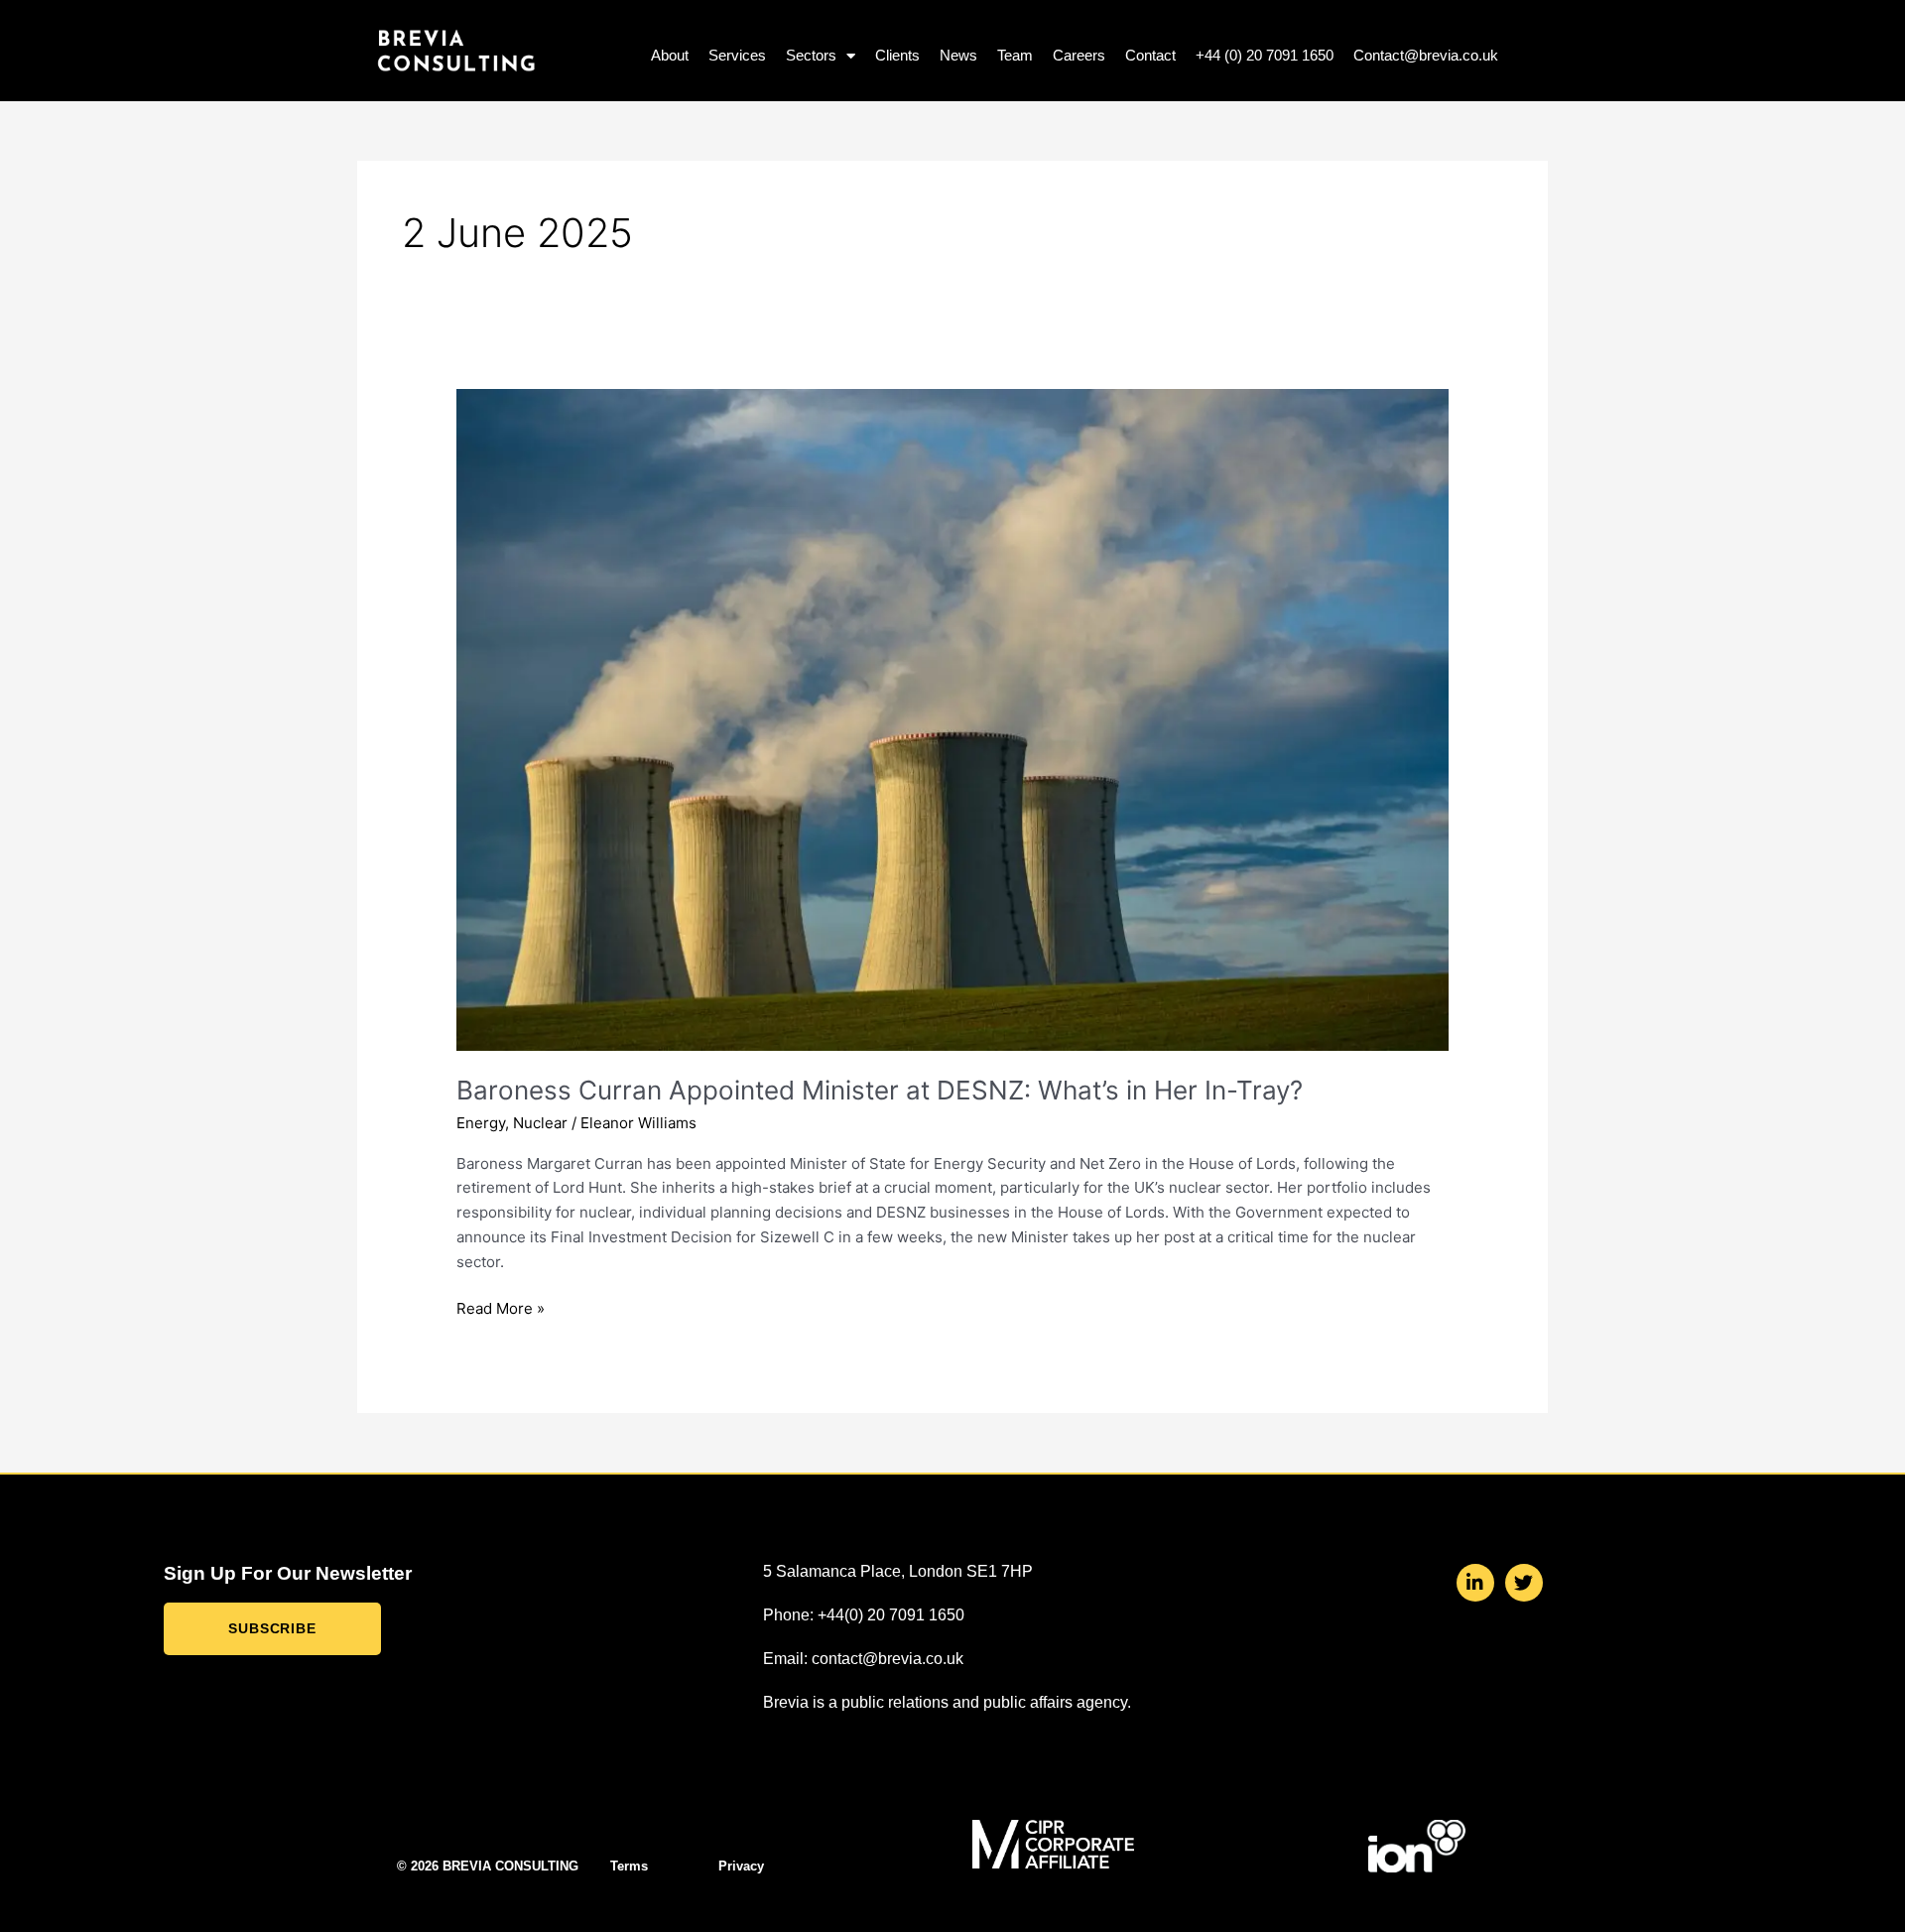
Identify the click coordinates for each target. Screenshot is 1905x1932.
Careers (1079, 55)
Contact (1150, 55)
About (670, 55)
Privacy (741, 1866)
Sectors (811, 55)
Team (1015, 55)
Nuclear (540, 1123)
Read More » (501, 1307)
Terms (629, 1866)
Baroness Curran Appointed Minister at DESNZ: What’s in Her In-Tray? (880, 1090)
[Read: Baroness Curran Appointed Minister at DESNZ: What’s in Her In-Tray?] (952, 719)
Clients (897, 55)
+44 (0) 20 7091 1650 (1265, 55)
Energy (481, 1123)
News (958, 55)
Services (737, 55)
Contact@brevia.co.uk (1426, 55)
